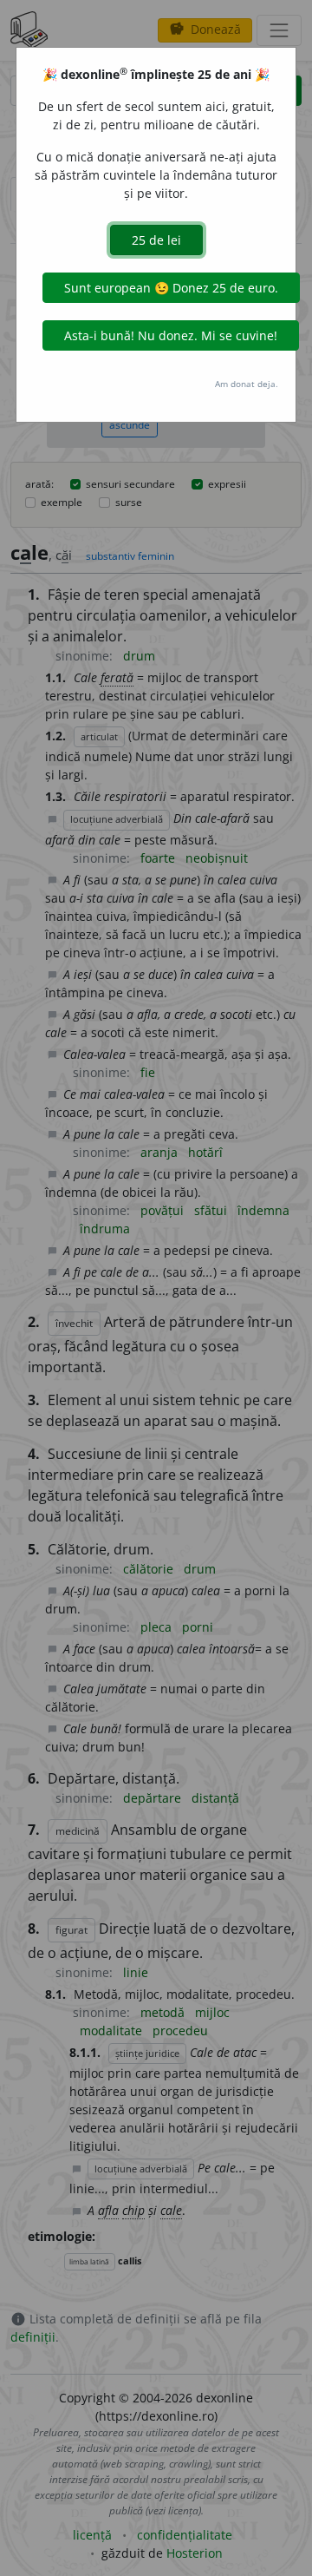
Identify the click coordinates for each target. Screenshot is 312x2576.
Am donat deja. (247, 384)
